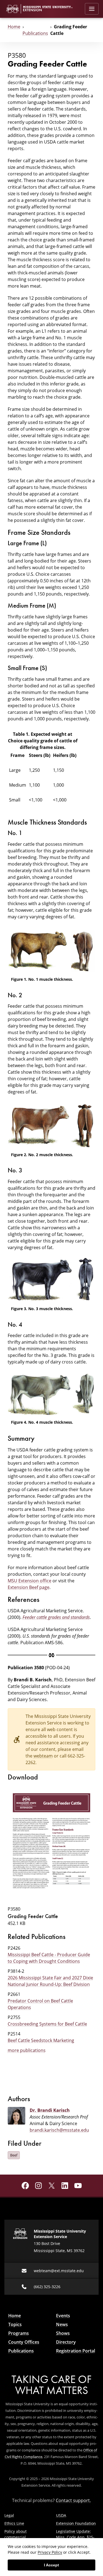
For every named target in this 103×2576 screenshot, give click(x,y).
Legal (9, 2515)
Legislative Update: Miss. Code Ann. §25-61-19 (75, 2537)
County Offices (24, 2342)
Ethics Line (14, 2523)
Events (63, 2316)
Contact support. (73, 2500)
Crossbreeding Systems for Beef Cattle (47, 2024)
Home (14, 27)
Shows (63, 2333)
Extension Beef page (29, 1587)
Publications (35, 33)
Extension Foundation (76, 2523)
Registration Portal (76, 2351)
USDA (61, 2515)
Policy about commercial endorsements (18, 2537)
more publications (27, 2050)
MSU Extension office (30, 1581)
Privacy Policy (50, 2552)
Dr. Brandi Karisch (50, 2110)
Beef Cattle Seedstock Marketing (41, 2040)
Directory (66, 2342)
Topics (15, 2324)
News (62, 2324)
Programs (19, 2333)
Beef (14, 2155)
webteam (43, 1756)
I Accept (51, 2565)
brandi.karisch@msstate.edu (59, 2130)
